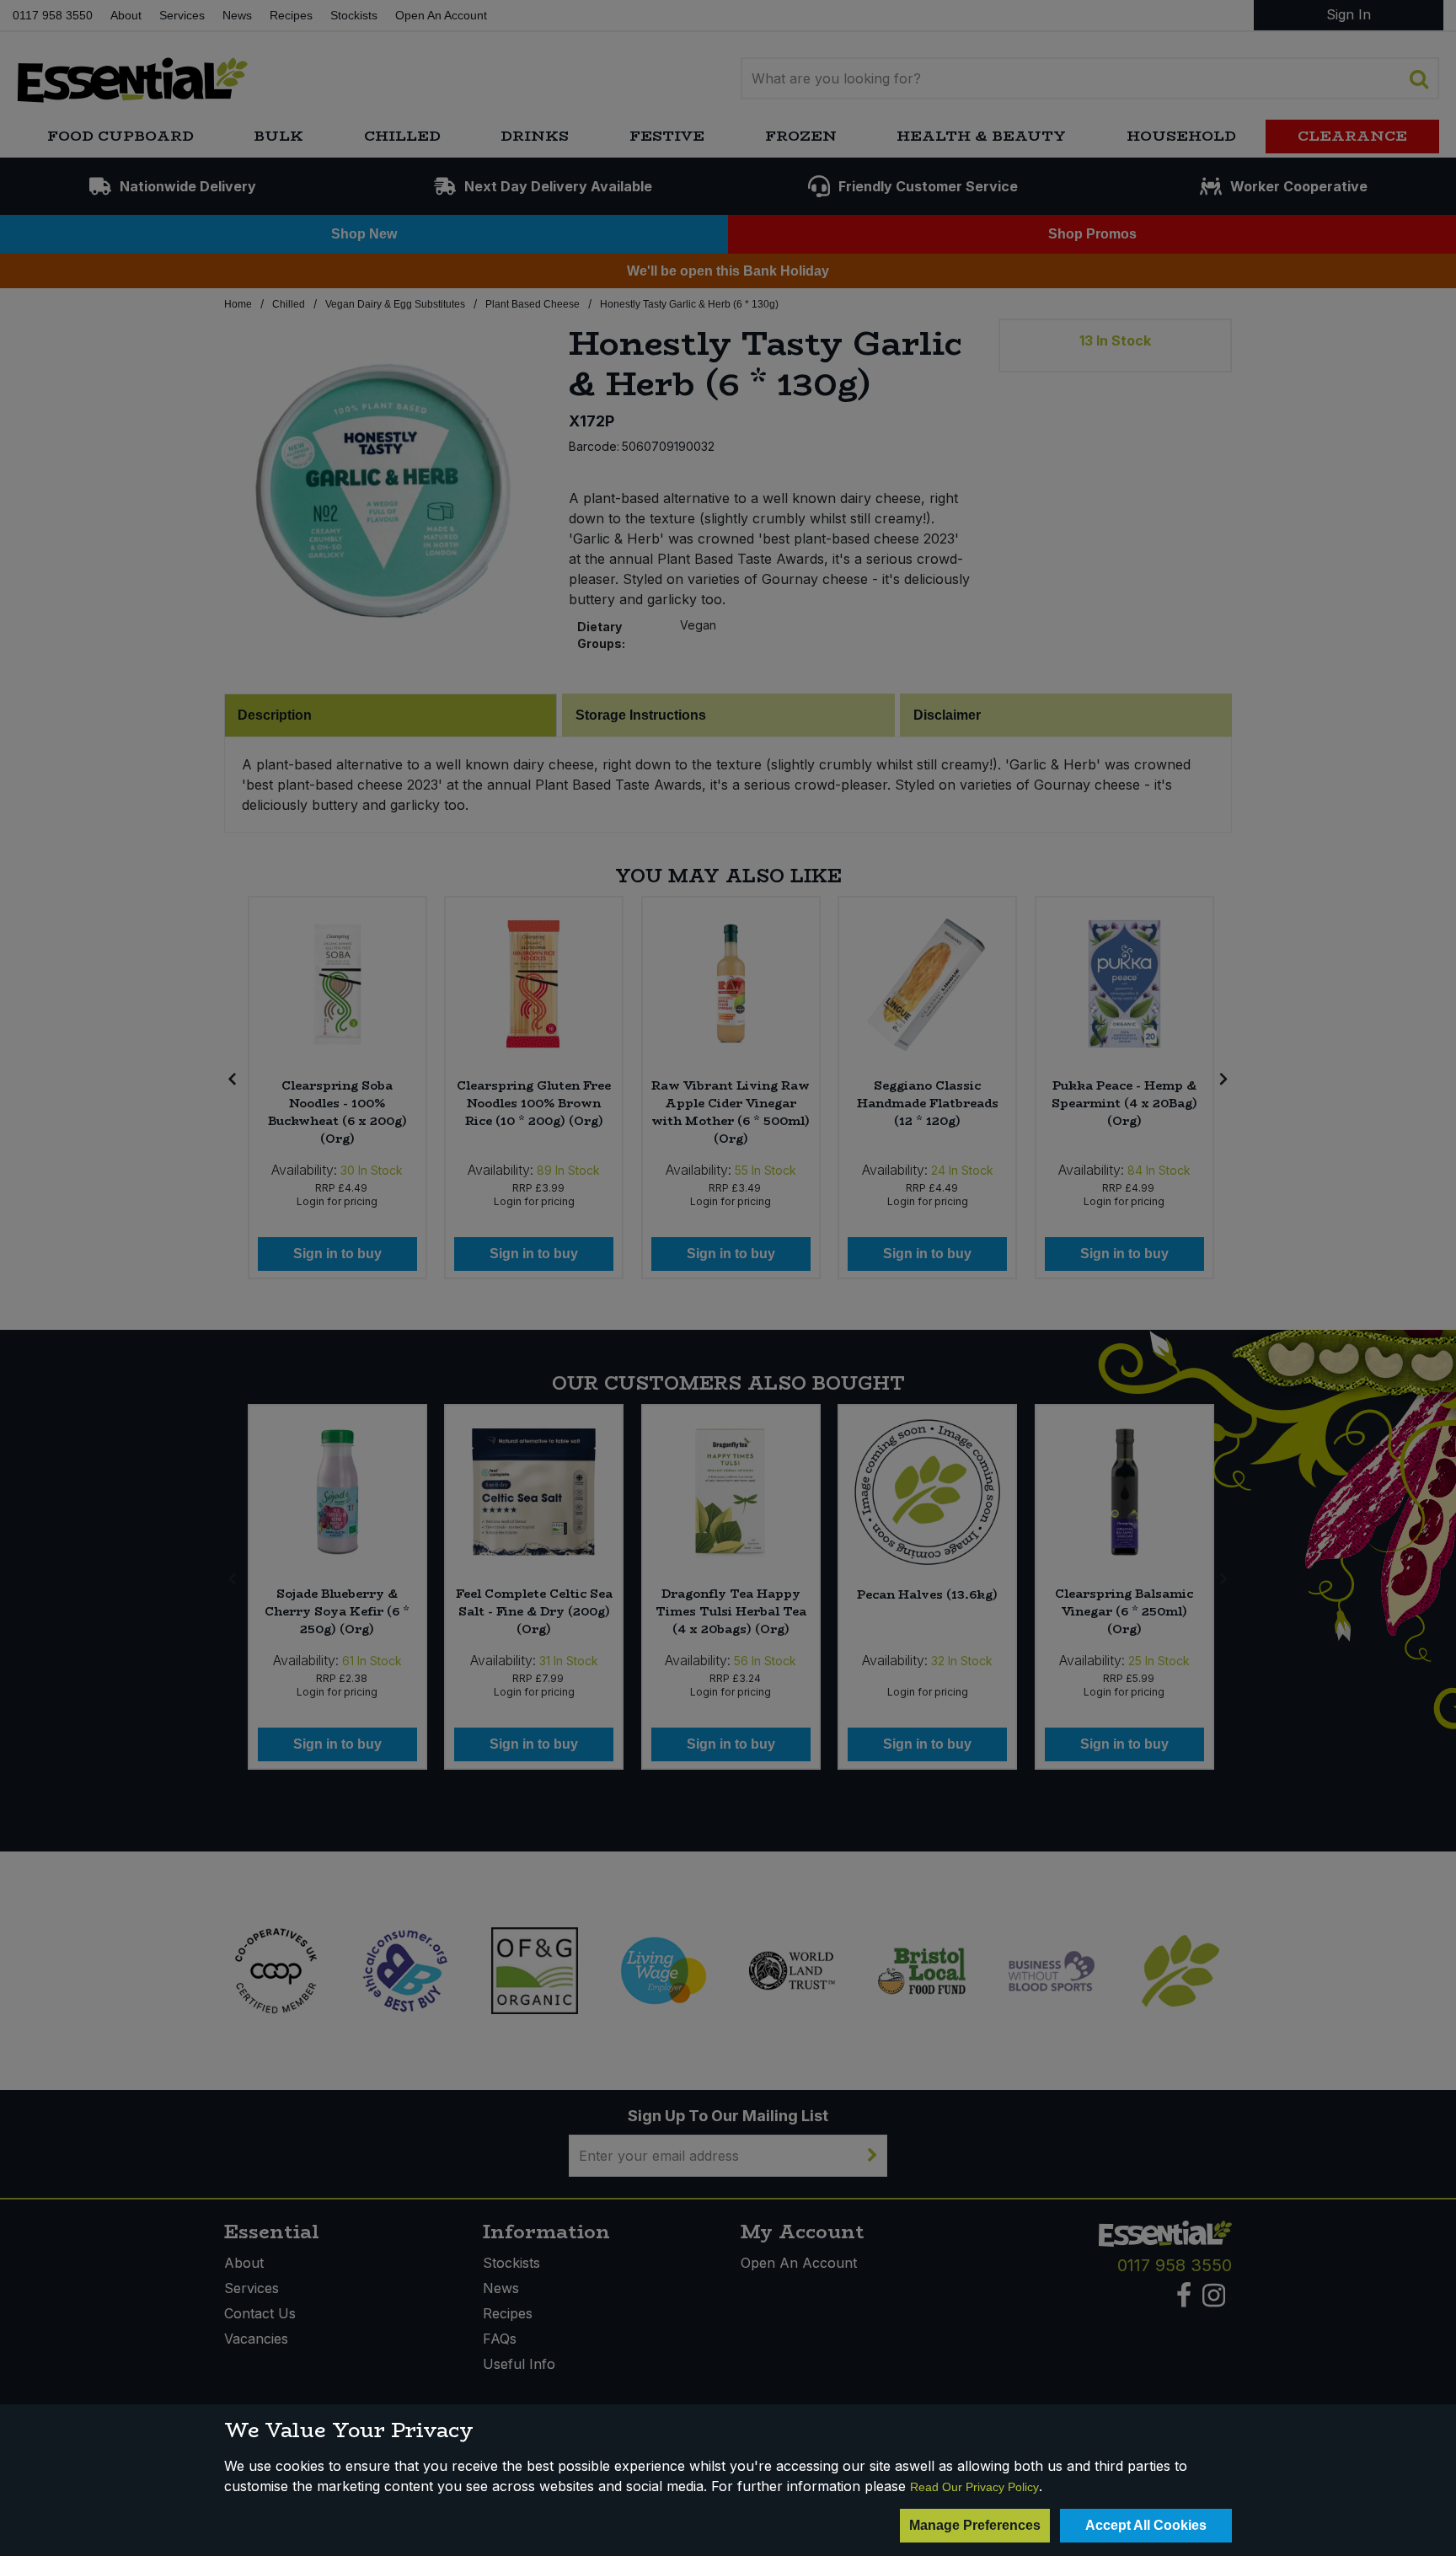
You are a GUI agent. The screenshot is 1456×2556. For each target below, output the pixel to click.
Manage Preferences (975, 2525)
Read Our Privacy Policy (974, 2487)
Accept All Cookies (1146, 2525)
